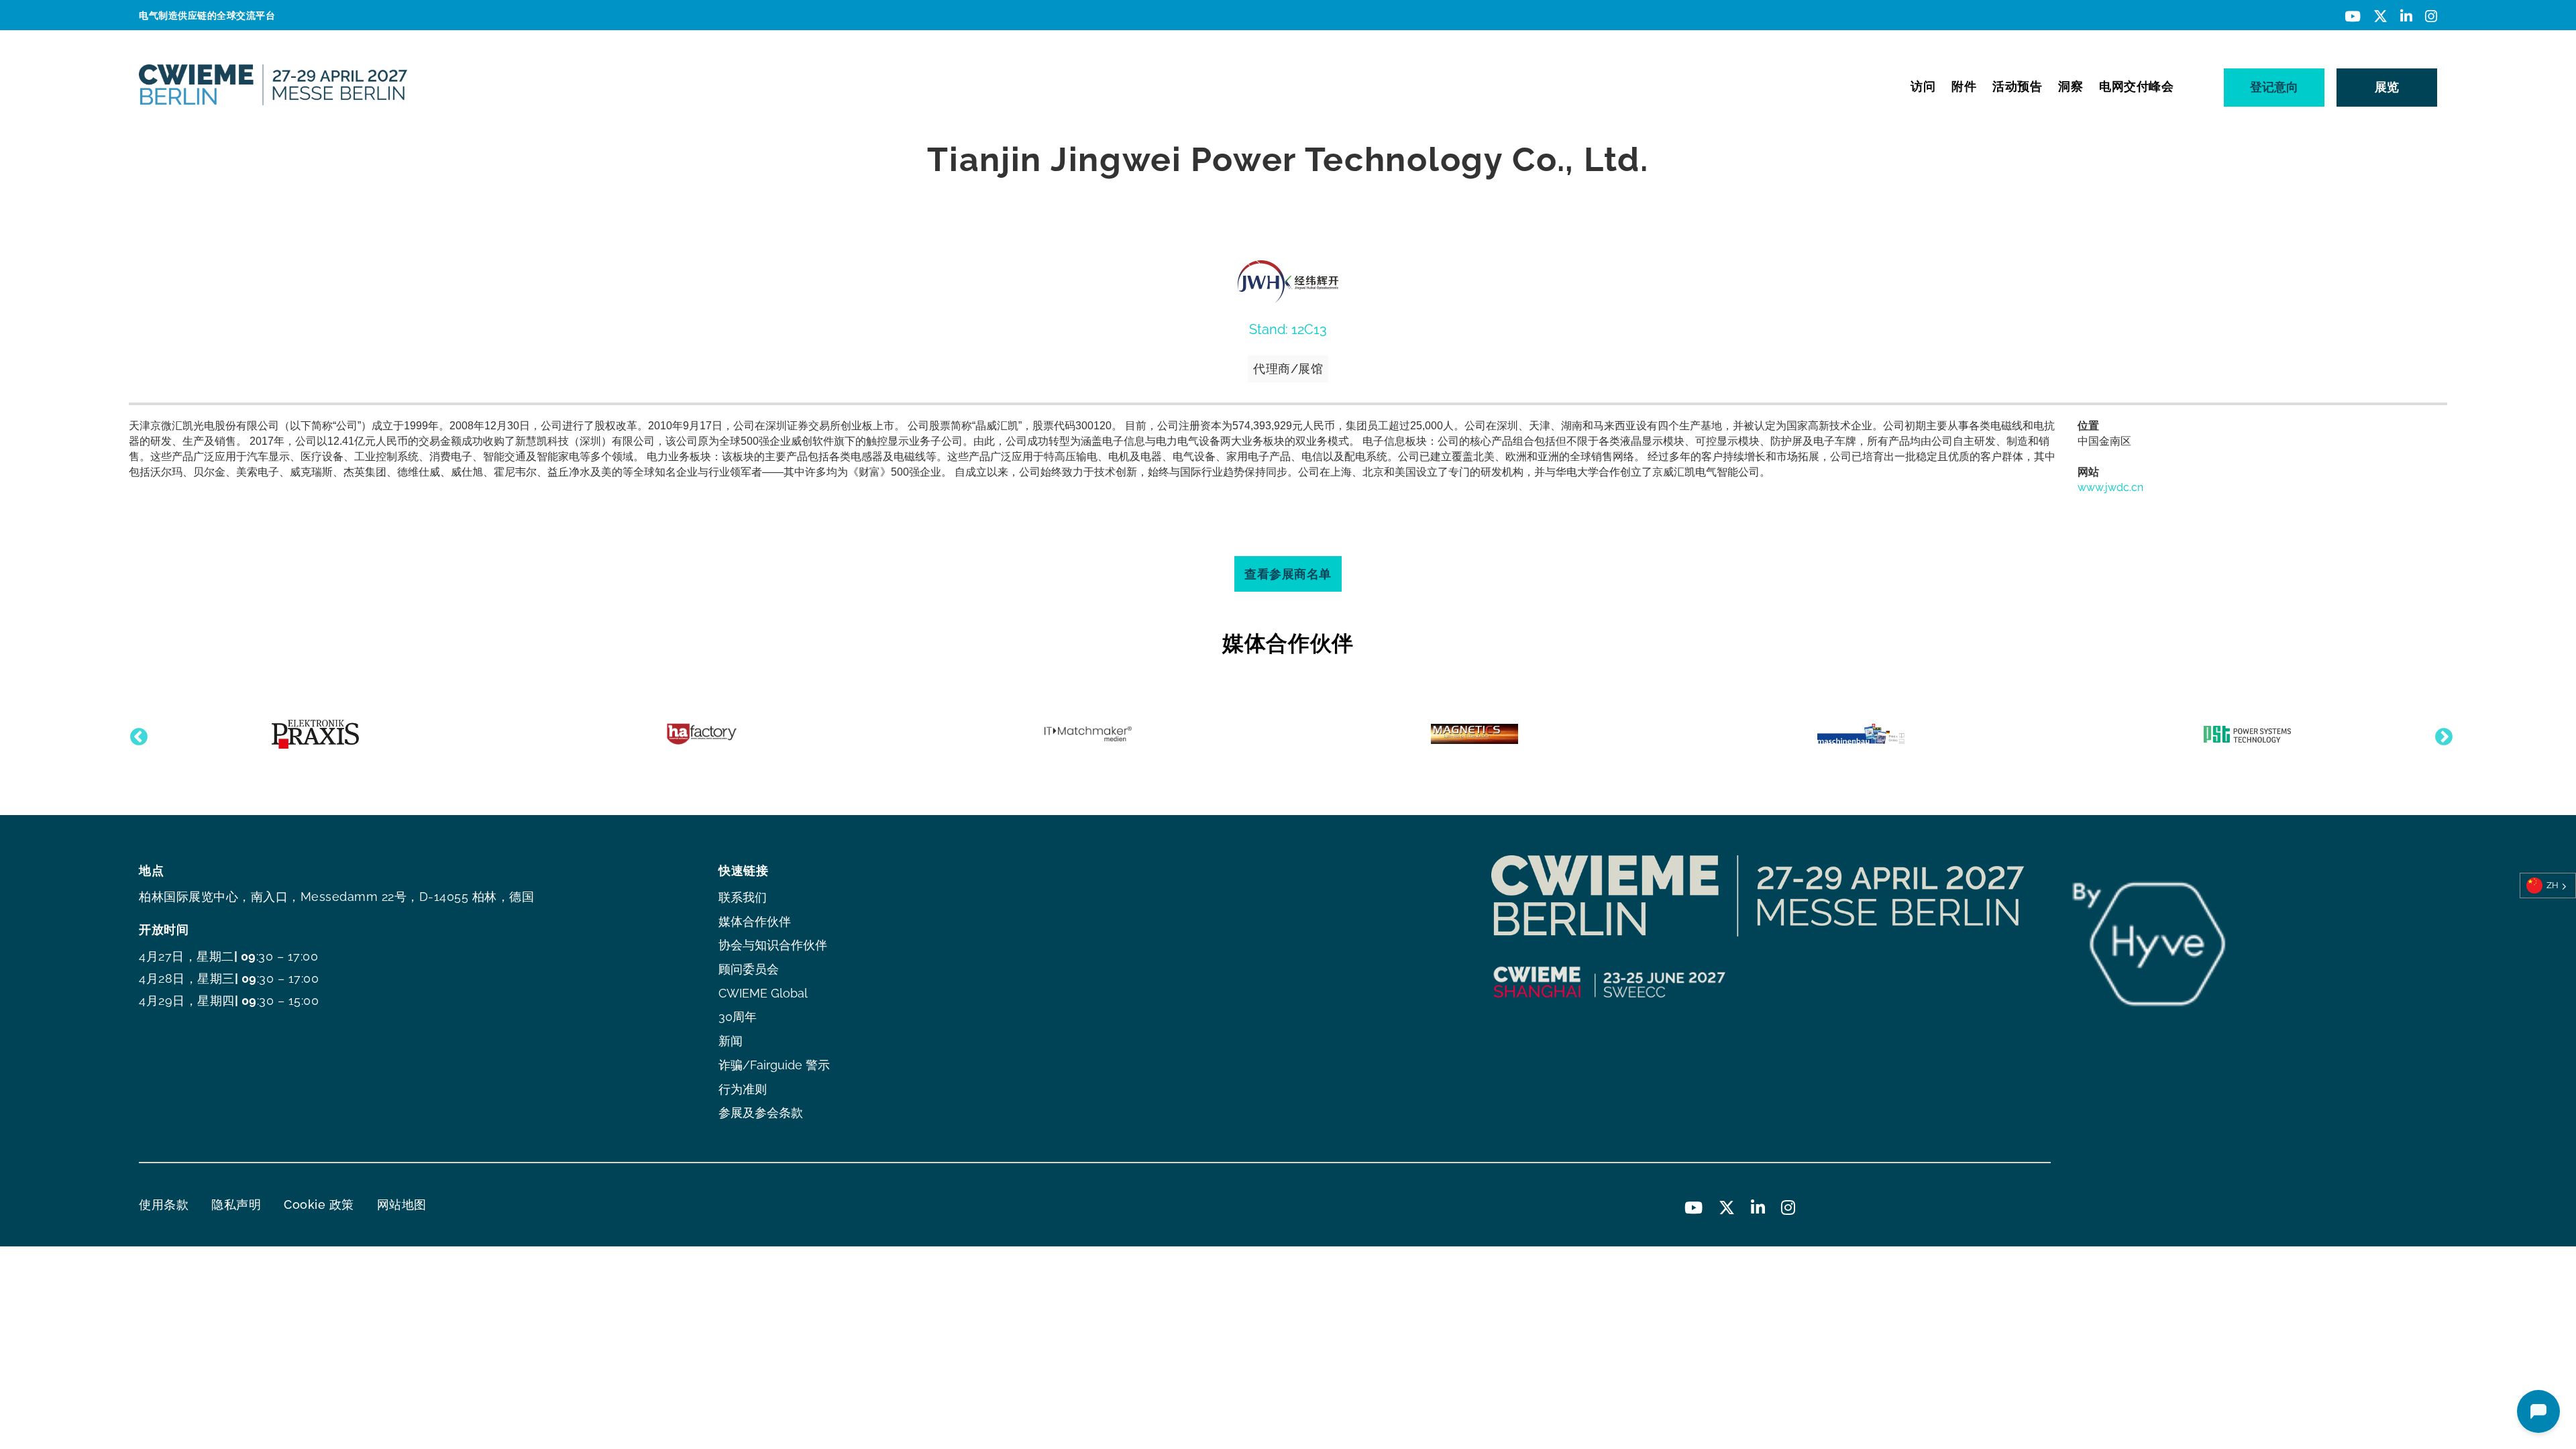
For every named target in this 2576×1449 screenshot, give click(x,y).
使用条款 (164, 1204)
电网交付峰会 (2136, 86)
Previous (136, 734)
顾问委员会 (749, 969)
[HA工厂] (702, 734)
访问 (1923, 86)
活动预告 (2017, 86)
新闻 (731, 1041)
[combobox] (2548, 885)
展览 (2387, 87)
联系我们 (743, 897)
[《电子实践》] (315, 734)
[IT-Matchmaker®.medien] (1088, 734)
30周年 (738, 1017)
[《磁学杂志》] (1474, 734)
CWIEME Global (763, 993)
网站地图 (402, 1204)
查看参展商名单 (1288, 574)
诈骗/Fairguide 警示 (774, 1065)
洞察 (2071, 86)
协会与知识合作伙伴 (773, 945)
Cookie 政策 (319, 1204)
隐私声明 (236, 1204)
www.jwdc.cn (2110, 487)
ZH (2553, 885)
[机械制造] (1861, 734)
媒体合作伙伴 (755, 921)
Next (2440, 734)
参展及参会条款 (761, 1113)
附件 (1964, 86)
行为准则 (743, 1089)
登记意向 (2274, 87)
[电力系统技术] (2247, 734)
